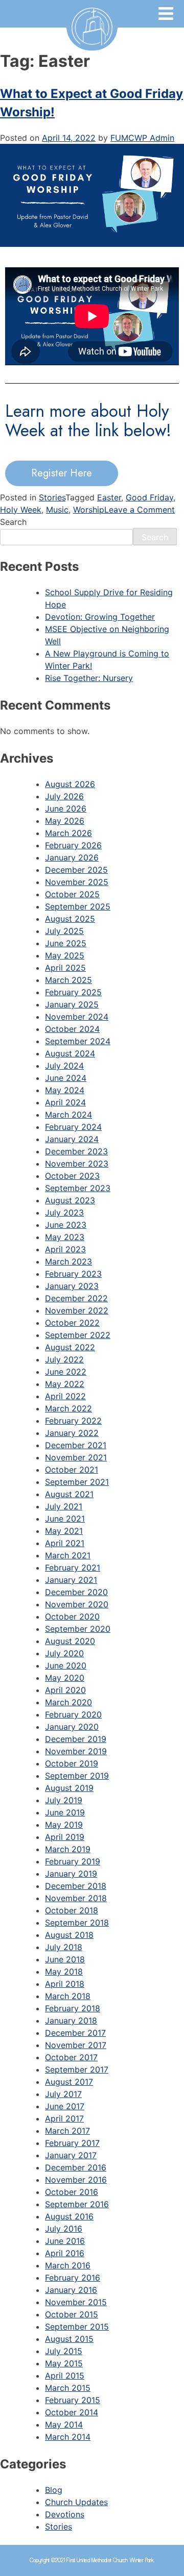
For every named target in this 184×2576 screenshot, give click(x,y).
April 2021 (65, 1543)
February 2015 (73, 2400)
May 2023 (65, 1237)
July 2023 (64, 1213)
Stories (52, 497)
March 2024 (68, 1115)
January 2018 (71, 2021)
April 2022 (65, 1396)
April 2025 (65, 968)
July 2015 (64, 2351)
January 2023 (72, 1286)
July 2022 (64, 1359)
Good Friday (149, 497)
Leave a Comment (140, 510)
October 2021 (72, 1470)
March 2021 (68, 1555)
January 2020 (72, 1727)
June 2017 (65, 2106)
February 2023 (73, 1274)
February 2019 (73, 1861)
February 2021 (73, 1568)
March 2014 (68, 2437)
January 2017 (71, 2155)
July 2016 (64, 2229)
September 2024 (78, 1041)
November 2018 (76, 1898)
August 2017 (69, 2082)
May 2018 (64, 1972)
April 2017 (64, 2118)
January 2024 (72, 1139)
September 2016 (77, 2204)
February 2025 (73, 992)
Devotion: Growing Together (100, 617)
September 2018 (77, 1923)
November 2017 (76, 2045)
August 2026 (70, 784)
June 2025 (66, 943)
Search (13, 522)
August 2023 (70, 1200)
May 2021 (64, 1531)
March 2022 (68, 1408)
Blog (54, 2490)
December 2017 (75, 2033)
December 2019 (76, 1739)
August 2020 (70, 1641)
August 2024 (70, 1053)
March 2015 (68, 2388)
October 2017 (71, 2057)
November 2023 (77, 1164)
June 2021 (65, 1519)
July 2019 (64, 1800)
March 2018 (68, 1996)
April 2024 (65, 1102)
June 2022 (66, 1372)
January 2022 (72, 1433)
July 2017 (63, 2094)
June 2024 (66, 1078)
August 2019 (69, 1788)
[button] (62, 473)
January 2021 (71, 1580)
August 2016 (69, 2216)
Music (57, 510)
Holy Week (21, 510)
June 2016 (65, 2241)
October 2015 (72, 2314)
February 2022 (73, 1421)
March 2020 (68, 1702)
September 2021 (77, 1482)
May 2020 (65, 1678)
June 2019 (65, 1812)
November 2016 (76, 2180)
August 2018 (69, 1935)
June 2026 (66, 809)
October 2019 (72, 1763)
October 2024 (72, 1029)
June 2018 (65, 1959)
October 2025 (72, 894)
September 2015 (77, 2327)
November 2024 (77, 1017)
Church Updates (76, 2502)
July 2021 (64, 1506)
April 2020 (65, 1690)
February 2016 (73, 2278)
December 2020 (76, 1592)
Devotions (65, 2514)
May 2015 (64, 2363)
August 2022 (70, 1347)
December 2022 (76, 1298)
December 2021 (76, 1445)
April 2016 (65, 2253)
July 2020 (64, 1653)
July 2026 (64, 796)
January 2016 (71, 2290)
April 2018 (65, 1984)
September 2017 (77, 2069)
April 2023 (65, 1249)
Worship (89, 510)
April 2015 (65, 2376)
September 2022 (78, 1335)
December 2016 (76, 2167)
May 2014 (64, 2425)
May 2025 (65, 955)
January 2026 (72, 857)
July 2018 (64, 1947)
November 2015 (76, 2302)
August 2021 (69, 1494)
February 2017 (72, 2143)
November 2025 (77, 882)
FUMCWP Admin (142, 138)
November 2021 (76, 1457)
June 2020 (66, 1665)
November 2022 (77, 1310)
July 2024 (64, 1066)
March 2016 (68, 2265)
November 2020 (77, 1604)
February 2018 (73, 2008)
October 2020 (72, 1617)
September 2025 (78, 906)
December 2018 (76, 1886)
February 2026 (73, 845)
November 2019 (76, 1751)
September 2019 (77, 1776)
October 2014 (72, 2412)
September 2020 (78, 1629)
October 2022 (72, 1323)
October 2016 (72, 2192)
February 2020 (73, 1714)
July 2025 (64, 931)
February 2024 (73, 1127)
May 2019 (64, 1825)
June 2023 (66, 1225)
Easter (109, 497)
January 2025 (72, 1004)
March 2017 (67, 2131)
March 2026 (68, 833)
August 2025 (70, 919)
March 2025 (68, 980)
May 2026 (65, 821)
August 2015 (69, 2339)
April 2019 (65, 1837)
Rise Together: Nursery (89, 678)
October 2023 (72, 1176)
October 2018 (72, 1910)
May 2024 (65, 1090)
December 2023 (76, 1151)
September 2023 (78, 1188)
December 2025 (76, 870)
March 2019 (68, 1849)
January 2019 (71, 1874)
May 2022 (65, 1384)
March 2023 (68, 1261)
